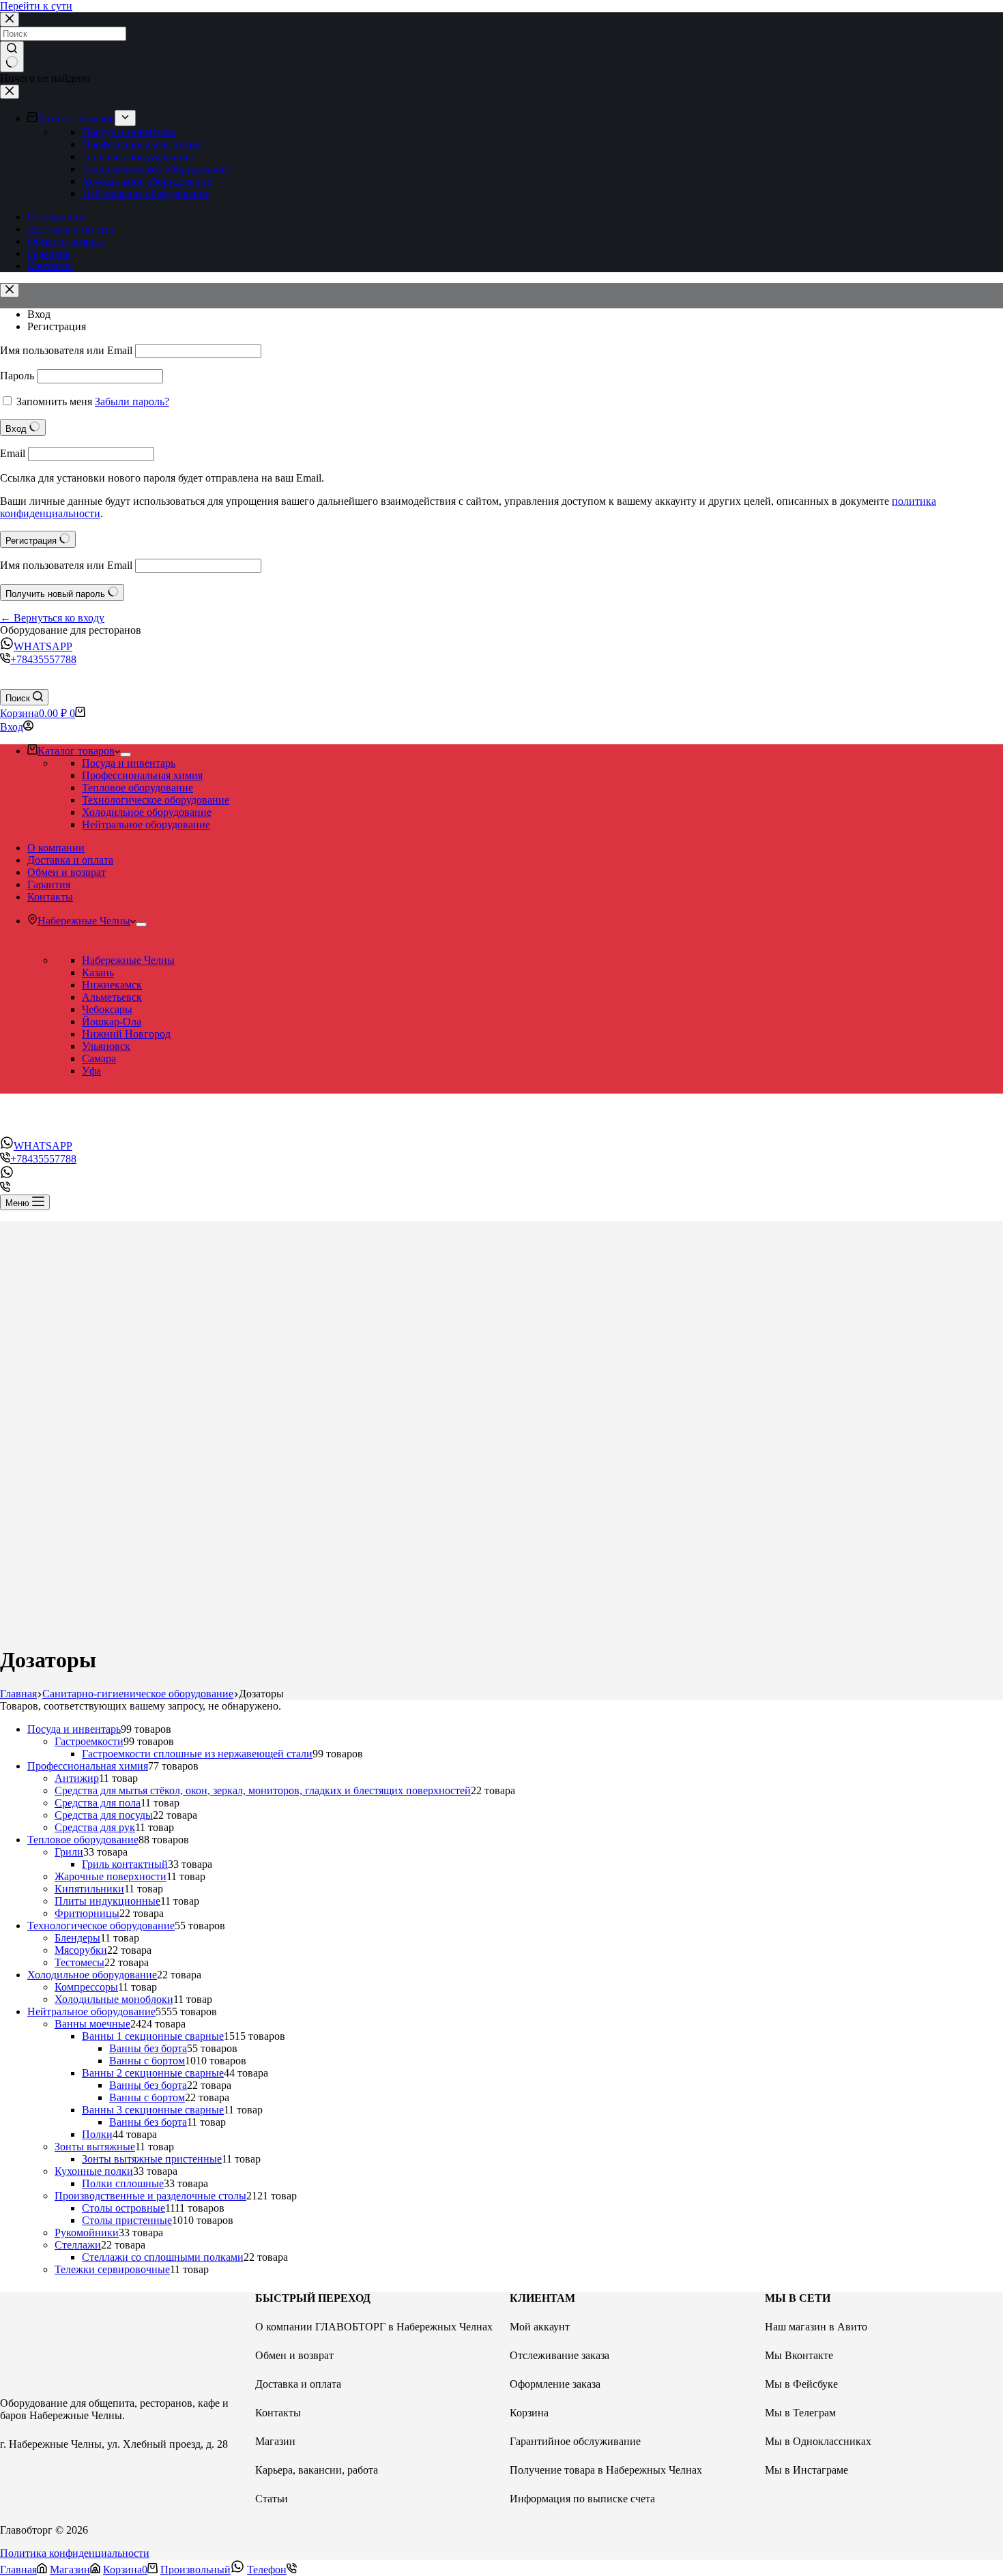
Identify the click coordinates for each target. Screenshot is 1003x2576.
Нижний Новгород (126, 1034)
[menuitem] (125, 118)
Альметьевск (112, 997)
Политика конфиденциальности (75, 2553)
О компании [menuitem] (56, 217)
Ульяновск (106, 1046)
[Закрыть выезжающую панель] (10, 92)
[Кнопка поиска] (12, 57)
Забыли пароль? (132, 401)
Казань (98, 972)
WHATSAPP (43, 646)
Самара (99, 1058)
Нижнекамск (112, 985)
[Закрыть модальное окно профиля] (10, 290)
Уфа (91, 1071)
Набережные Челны (128, 960)
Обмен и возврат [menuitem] (67, 241)
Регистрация (57, 326)
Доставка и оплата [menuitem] (70, 229)
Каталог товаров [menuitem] (76, 118)
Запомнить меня (54, 401)
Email (13, 453)
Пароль (17, 376)
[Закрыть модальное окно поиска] (10, 19)
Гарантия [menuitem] (49, 253)
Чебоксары (107, 1009)
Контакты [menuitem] (50, 266)
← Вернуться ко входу (52, 618)
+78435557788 (43, 659)
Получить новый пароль (57, 594)
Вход (39, 314)
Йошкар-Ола (112, 1022)
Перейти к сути (36, 6)
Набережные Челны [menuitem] (84, 921)
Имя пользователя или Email (66, 350)
